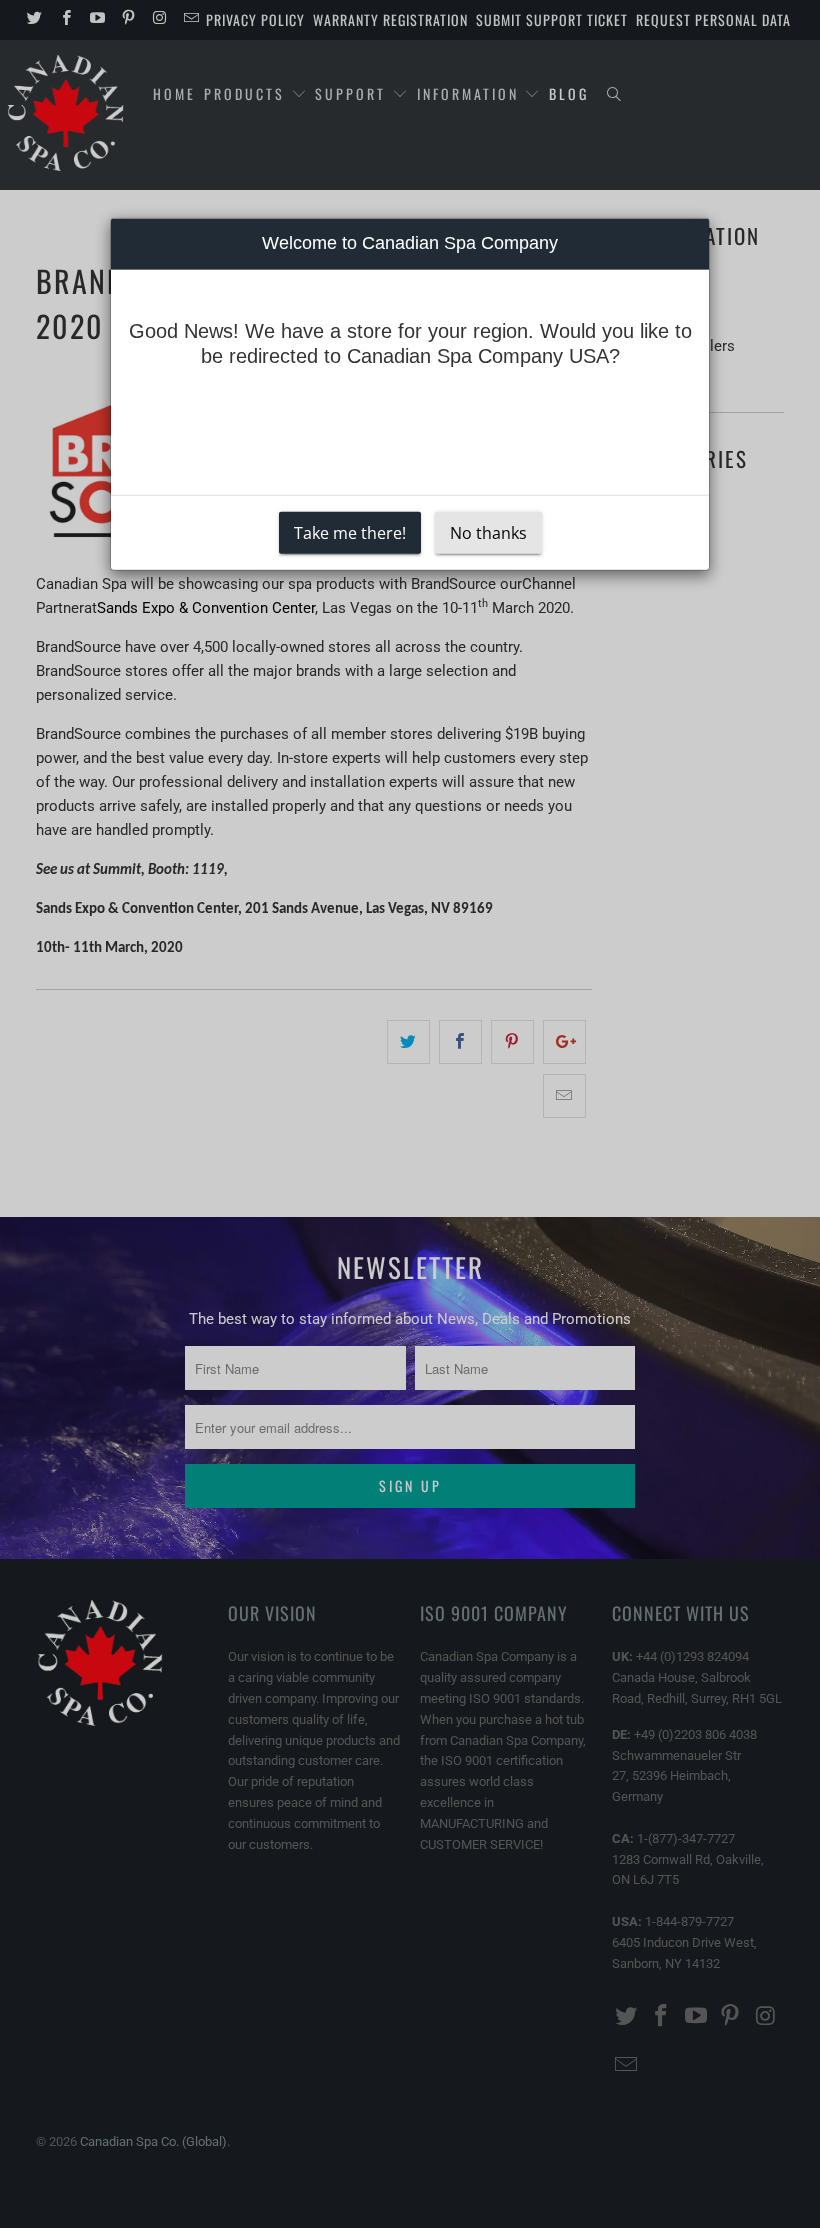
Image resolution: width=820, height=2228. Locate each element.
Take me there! (350, 532)
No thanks (488, 532)
